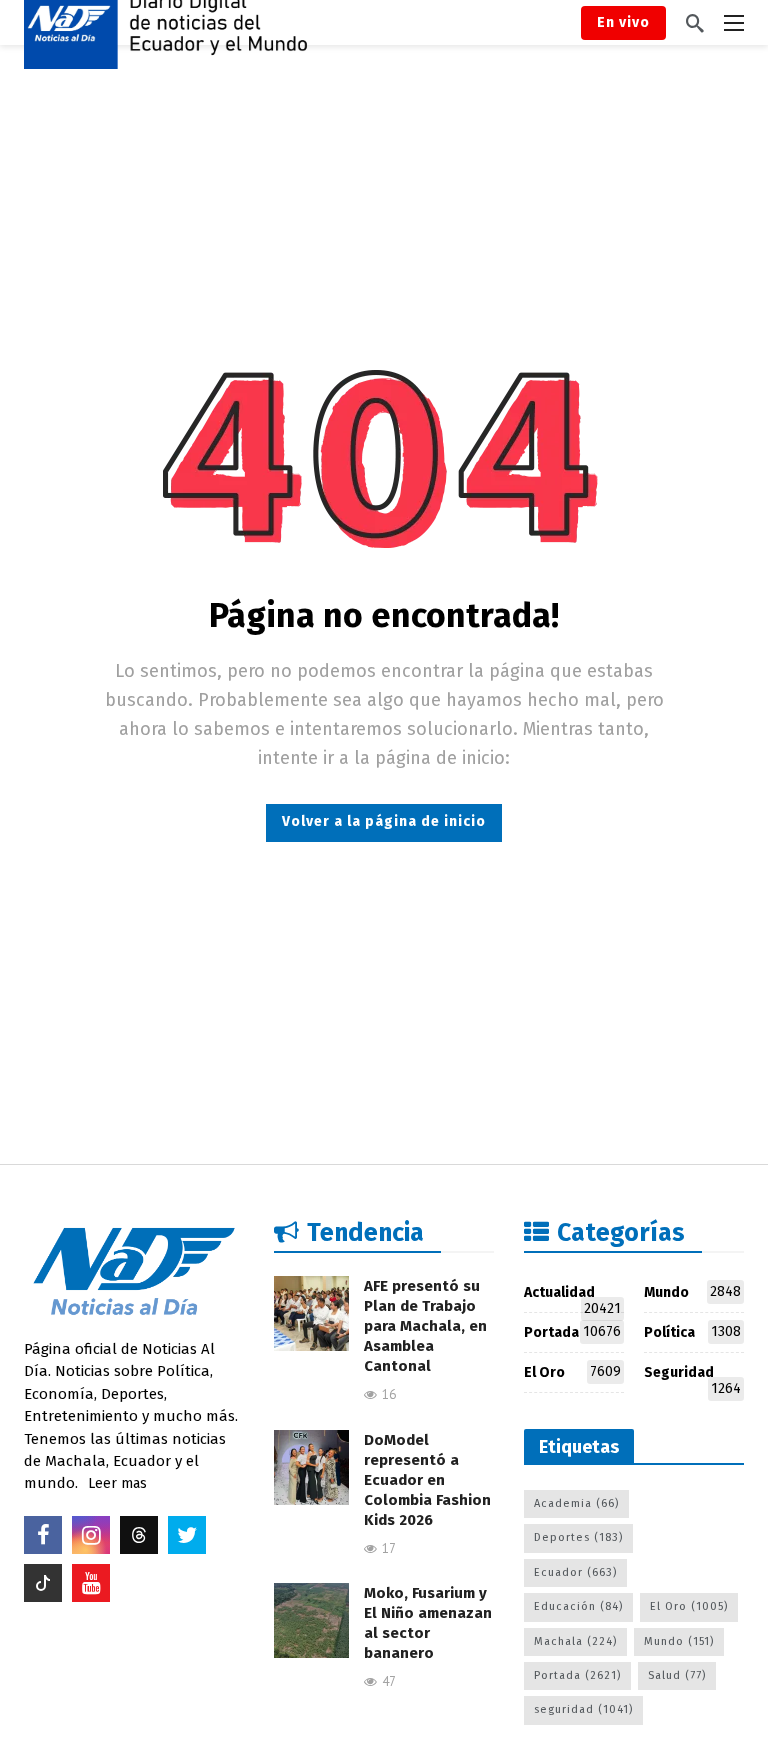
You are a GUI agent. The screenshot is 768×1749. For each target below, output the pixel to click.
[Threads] (139, 1535)
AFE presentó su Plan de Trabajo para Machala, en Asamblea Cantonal (425, 1326)
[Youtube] (91, 1583)
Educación (578, 1606)
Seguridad (692, 1376)
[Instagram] (91, 1535)
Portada (572, 1332)
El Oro (572, 1372)
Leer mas (117, 1483)
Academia (576, 1503)
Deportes (578, 1537)
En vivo (623, 22)
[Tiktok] (43, 1583)
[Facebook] (43, 1535)
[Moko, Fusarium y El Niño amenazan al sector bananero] (311, 1620)
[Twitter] (187, 1535)
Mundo (692, 1292)
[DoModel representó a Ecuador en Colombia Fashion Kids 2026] (311, 1467)
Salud (677, 1675)
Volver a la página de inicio (384, 821)
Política (692, 1332)
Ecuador (575, 1572)
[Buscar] (695, 23)
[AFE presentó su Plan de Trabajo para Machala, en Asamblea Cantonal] (311, 1313)
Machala (575, 1641)
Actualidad (572, 1296)
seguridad (583, 1709)
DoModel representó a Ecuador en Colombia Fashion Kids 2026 (427, 1480)
